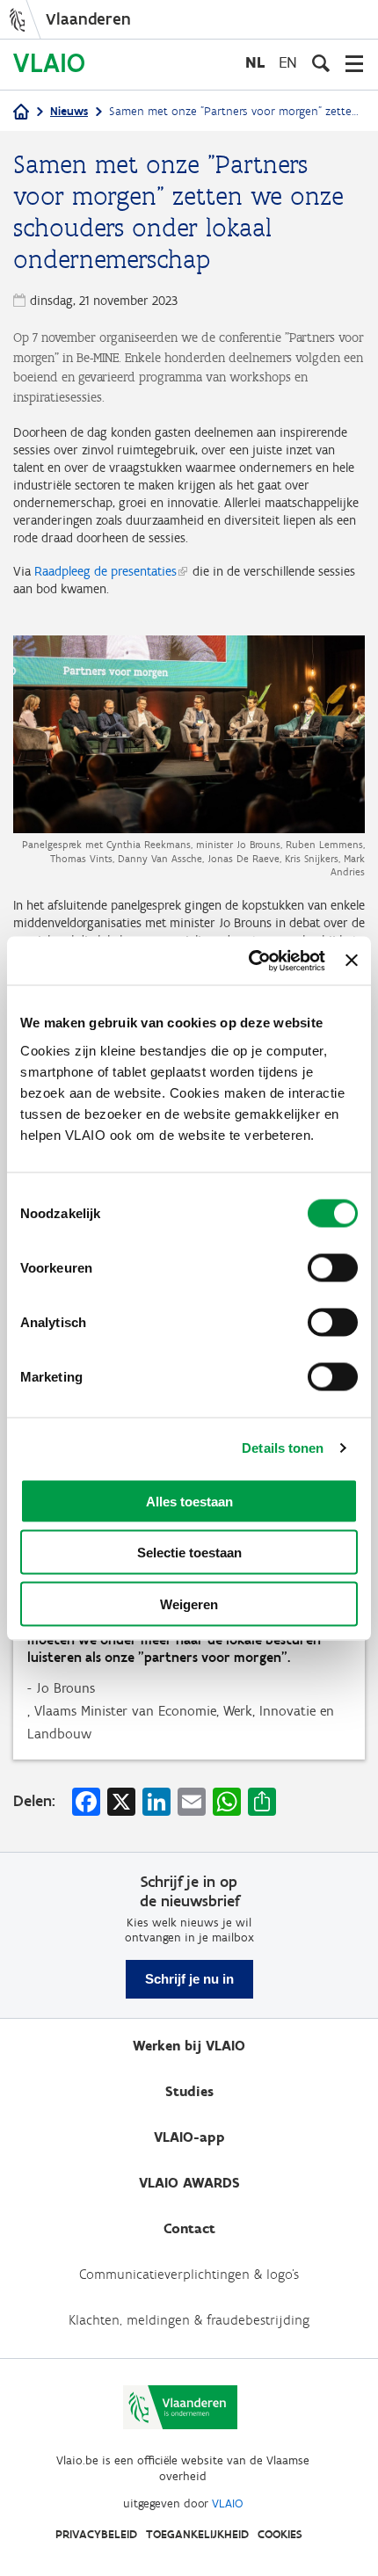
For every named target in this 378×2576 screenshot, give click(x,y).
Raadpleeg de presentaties (105, 571)
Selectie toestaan (189, 1553)
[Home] (21, 113)
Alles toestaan (189, 1501)
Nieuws (69, 111)
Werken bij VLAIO (189, 2046)
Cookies (280, 2534)
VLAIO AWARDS (189, 2183)
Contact (189, 2228)
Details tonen (283, 1448)
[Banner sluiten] (352, 961)
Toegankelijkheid (197, 2534)
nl (255, 62)
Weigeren (189, 1604)
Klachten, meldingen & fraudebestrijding (189, 2320)
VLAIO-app (189, 2137)
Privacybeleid (96, 2534)
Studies (189, 2091)
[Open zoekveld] (321, 63)
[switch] (333, 1267)
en (288, 62)
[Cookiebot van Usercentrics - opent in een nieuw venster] (249, 961)
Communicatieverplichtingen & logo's (189, 2274)
